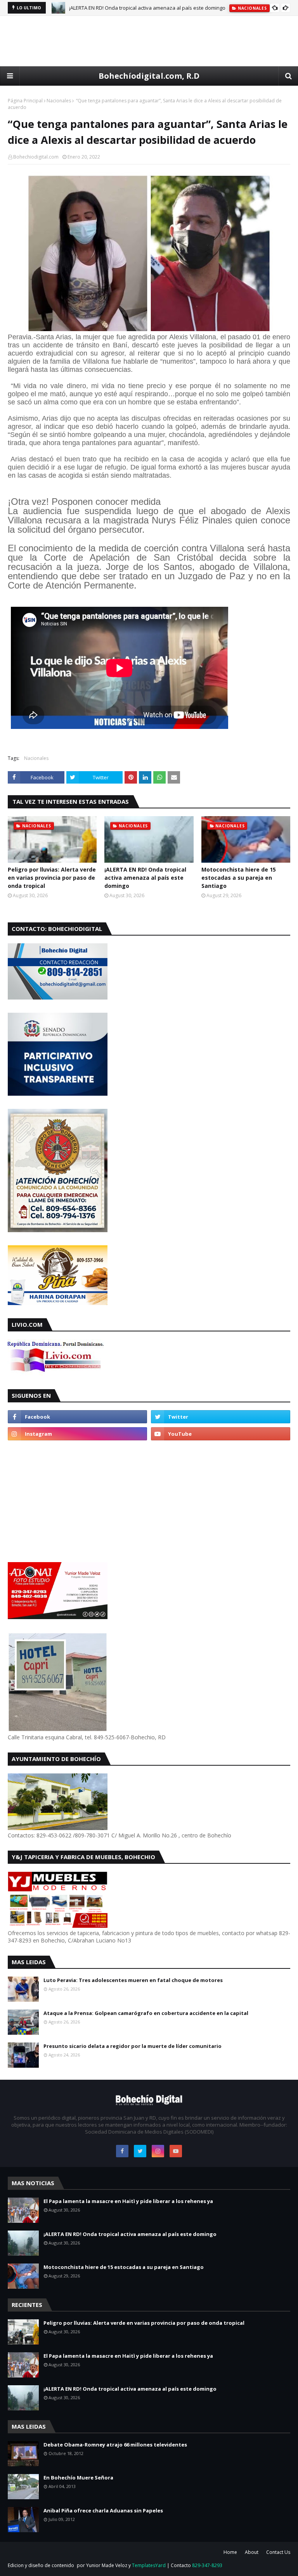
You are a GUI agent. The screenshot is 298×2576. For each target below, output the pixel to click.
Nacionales (59, 101)
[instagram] (77, 1434)
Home (230, 2552)
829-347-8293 (207, 2565)
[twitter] (221, 1417)
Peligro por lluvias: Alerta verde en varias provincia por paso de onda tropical (52, 878)
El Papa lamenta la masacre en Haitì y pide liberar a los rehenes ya (128, 2201)
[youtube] (221, 1434)
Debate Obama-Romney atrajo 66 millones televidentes (115, 2445)
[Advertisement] (149, 41)
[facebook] (77, 1417)
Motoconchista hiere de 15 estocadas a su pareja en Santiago (239, 878)
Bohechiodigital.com (36, 157)
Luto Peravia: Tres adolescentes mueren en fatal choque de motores (133, 1980)
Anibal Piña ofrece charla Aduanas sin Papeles (103, 2510)
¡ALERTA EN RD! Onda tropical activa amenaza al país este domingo (147, 8)
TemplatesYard (149, 2565)
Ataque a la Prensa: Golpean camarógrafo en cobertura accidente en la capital (146, 2013)
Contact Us (278, 2552)
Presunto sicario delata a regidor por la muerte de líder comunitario (133, 2046)
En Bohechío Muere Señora (78, 2478)
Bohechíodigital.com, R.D (149, 76)
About (252, 2552)
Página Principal (25, 101)
